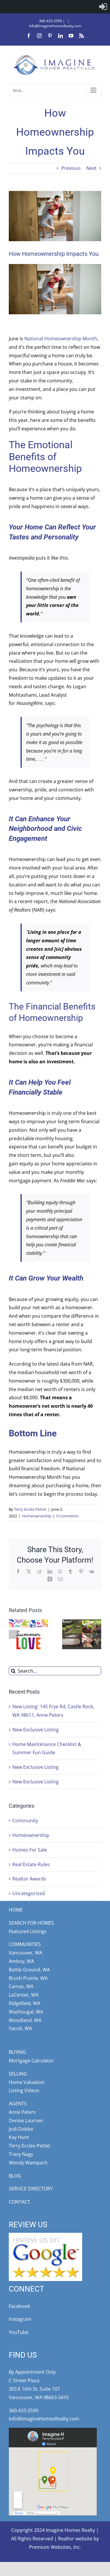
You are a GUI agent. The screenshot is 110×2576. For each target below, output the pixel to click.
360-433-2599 (50, 21)
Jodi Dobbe (21, 2129)
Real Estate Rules (31, 1864)
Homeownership (37, 1516)
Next (91, 168)
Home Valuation (27, 2082)
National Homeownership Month (61, 339)
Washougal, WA (26, 2012)
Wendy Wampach (28, 2163)
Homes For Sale (30, 1850)
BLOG (15, 2176)
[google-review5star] (45, 2235)
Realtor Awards (29, 1879)
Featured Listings (28, 1931)
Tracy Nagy (21, 2154)
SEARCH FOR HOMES (31, 1923)
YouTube (19, 2332)
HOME (16, 1910)
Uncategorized (29, 1893)
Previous (71, 168)
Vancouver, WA (26, 1953)
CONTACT (19, 2202)
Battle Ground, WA (29, 1970)
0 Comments (67, 1516)
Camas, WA (21, 1986)
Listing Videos (24, 2090)
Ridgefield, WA (24, 2003)
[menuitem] (103, 7)
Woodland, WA (25, 2020)
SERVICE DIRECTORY (31, 2189)
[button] (13, 1634)
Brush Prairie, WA (28, 1978)
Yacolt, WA (20, 2028)
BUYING (17, 2052)
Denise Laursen (26, 2121)
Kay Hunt (19, 2137)
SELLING (18, 2074)
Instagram (20, 2319)
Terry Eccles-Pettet (30, 1509)
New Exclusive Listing (35, 1730)
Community (25, 1821)
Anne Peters (22, 2112)
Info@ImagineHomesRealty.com (55, 26)
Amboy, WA (21, 1961)
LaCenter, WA (24, 1995)
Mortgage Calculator (31, 2061)
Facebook (19, 2306)
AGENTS (18, 2104)
